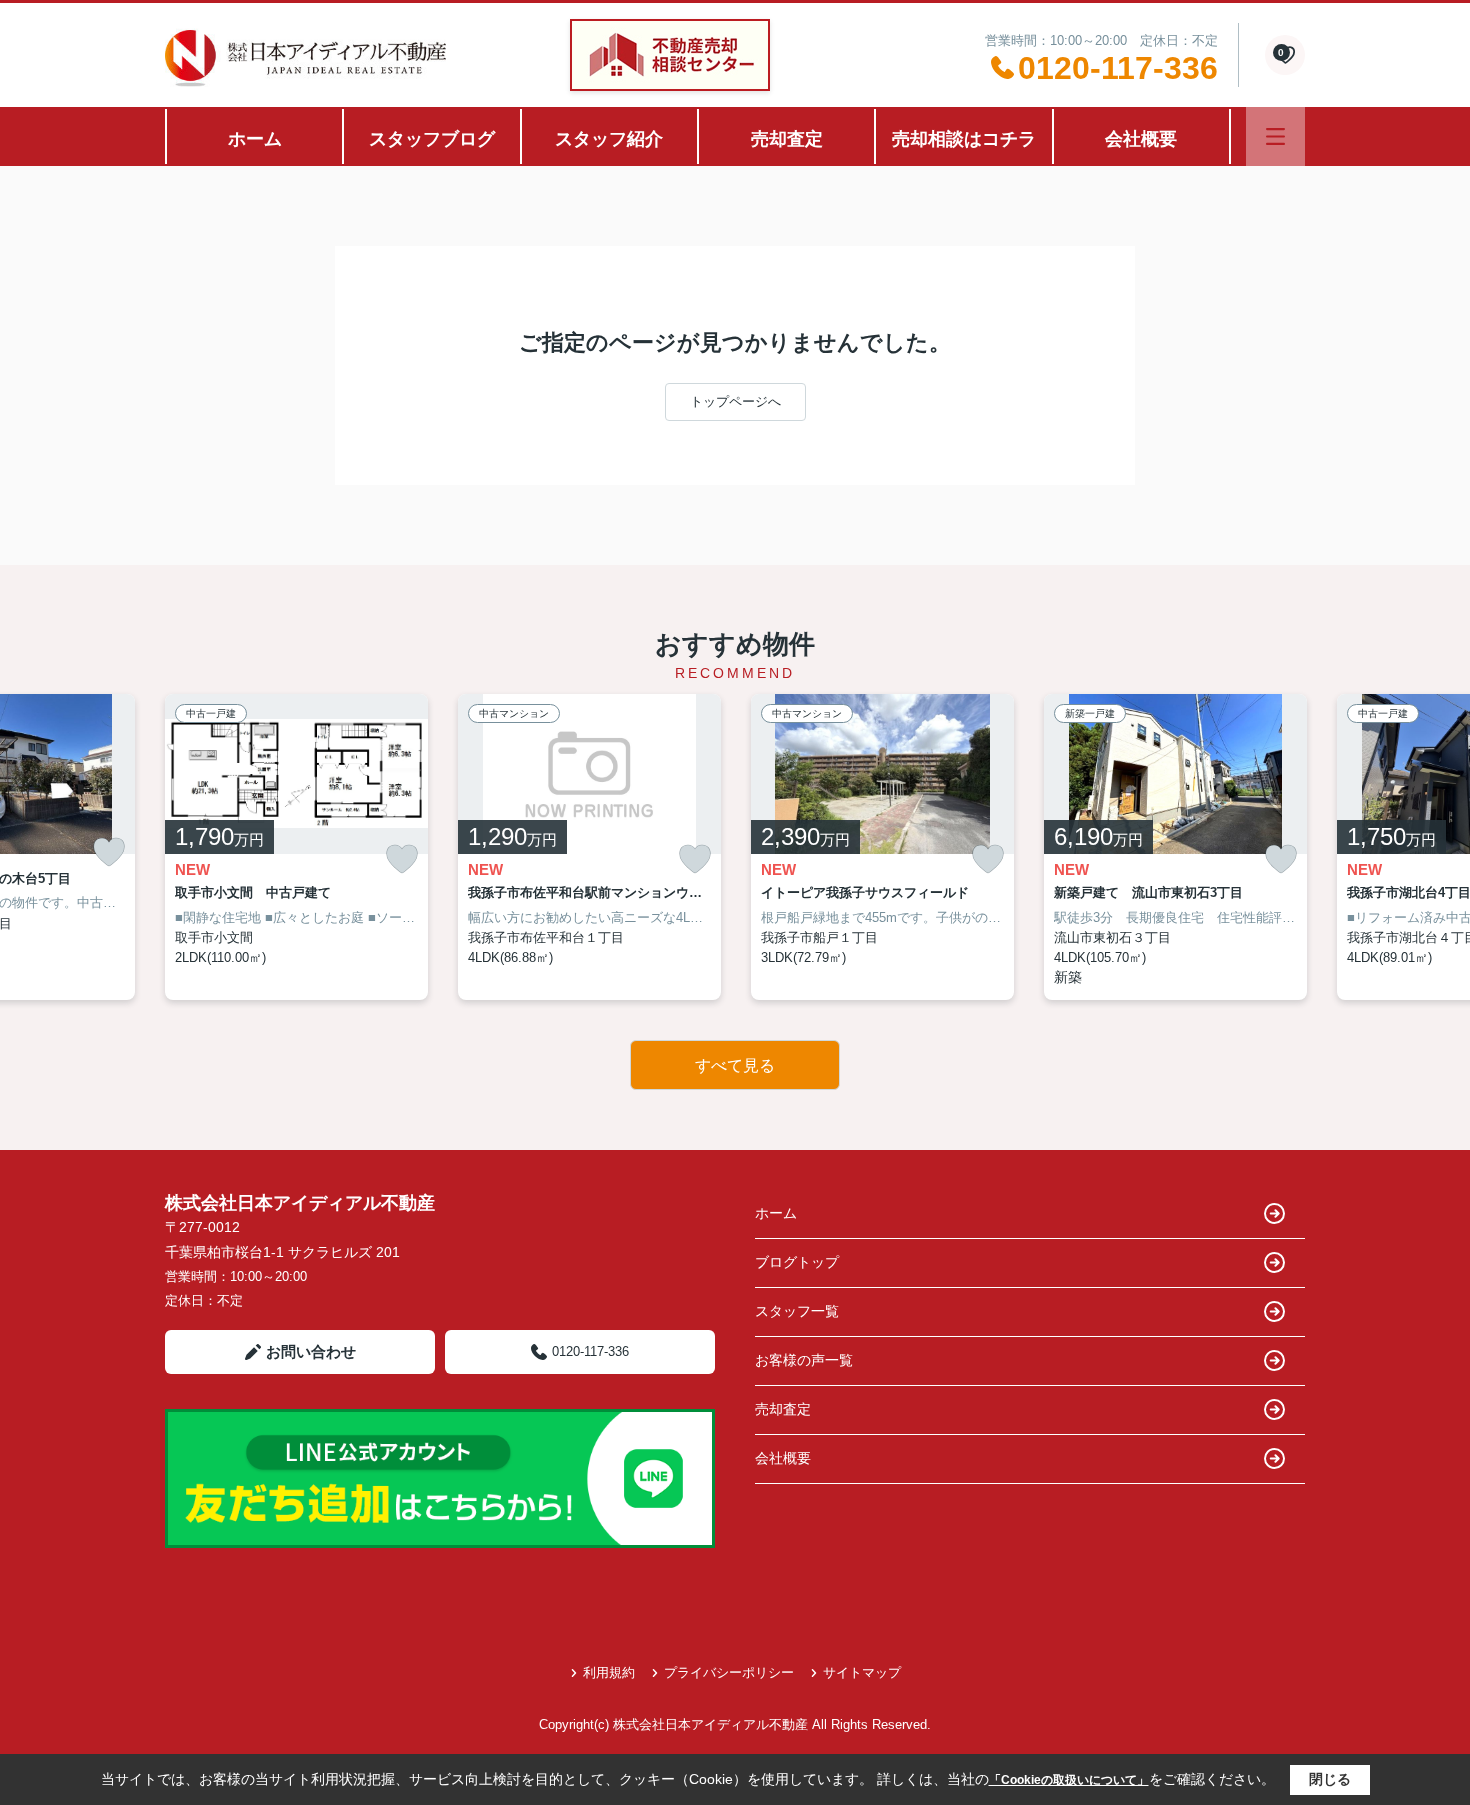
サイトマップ (862, 1672)
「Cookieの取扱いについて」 (1069, 1780)
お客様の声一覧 (804, 1360)
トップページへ (735, 401)
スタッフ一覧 (797, 1311)
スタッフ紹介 (609, 139)
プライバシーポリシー (729, 1672)
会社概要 (1141, 139)
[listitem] (296, 847)
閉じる (1330, 1779)
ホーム (255, 139)
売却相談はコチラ (964, 139)
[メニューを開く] (1275, 136)
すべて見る (735, 1065)
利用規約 (609, 1672)
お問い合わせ (311, 1351)
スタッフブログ (432, 139)
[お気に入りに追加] (109, 852)
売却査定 (787, 139)
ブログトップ (797, 1262)
